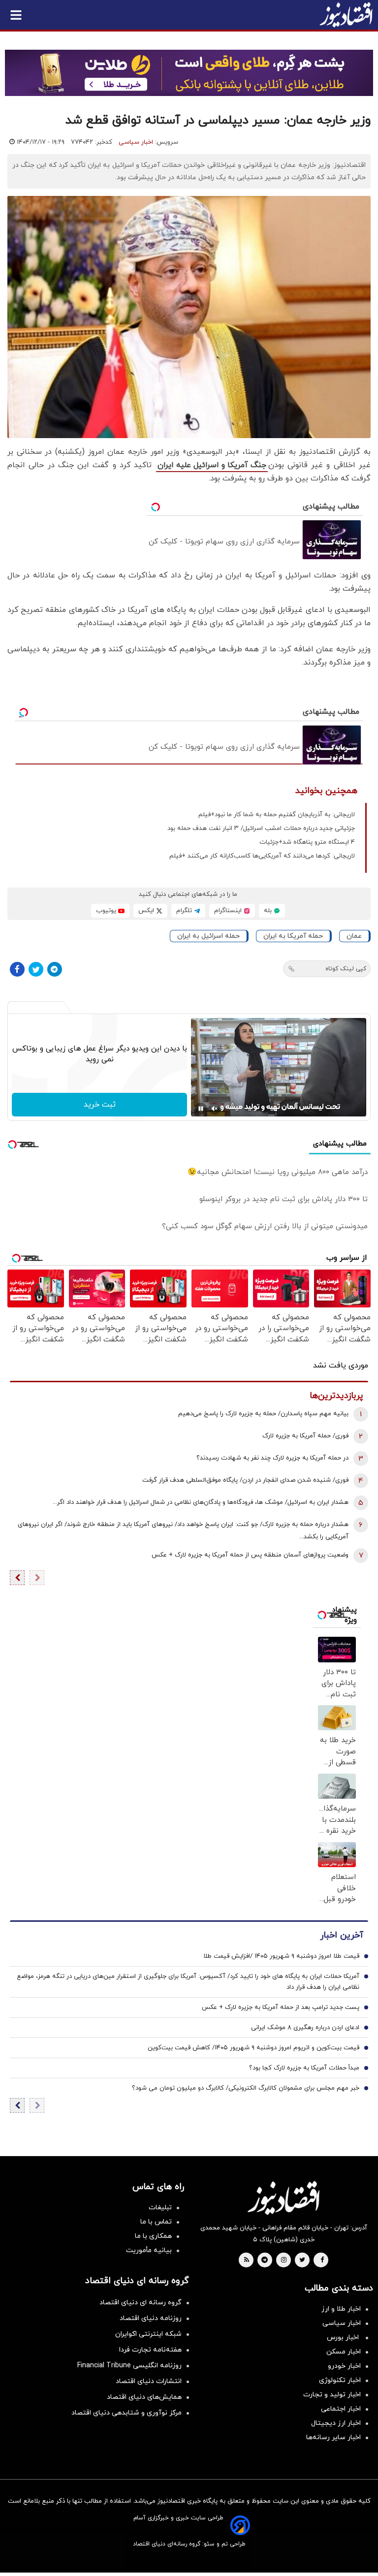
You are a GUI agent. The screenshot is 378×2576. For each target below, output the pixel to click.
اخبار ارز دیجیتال (336, 2423)
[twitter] (302, 2260)
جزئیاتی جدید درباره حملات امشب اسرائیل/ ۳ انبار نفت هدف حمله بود (261, 828)
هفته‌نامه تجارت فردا (150, 2350)
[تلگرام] (55, 969)
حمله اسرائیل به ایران (208, 936)
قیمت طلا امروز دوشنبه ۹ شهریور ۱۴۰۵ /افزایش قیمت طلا (281, 1956)
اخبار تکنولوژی (340, 2380)
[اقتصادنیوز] (283, 2198)
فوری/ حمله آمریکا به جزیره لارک (305, 1436)
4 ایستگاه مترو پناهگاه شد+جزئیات (307, 842)
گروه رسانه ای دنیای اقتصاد (141, 2303)
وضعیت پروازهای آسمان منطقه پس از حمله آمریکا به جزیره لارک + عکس (250, 1555)
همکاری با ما (153, 2236)
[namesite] (346, 15)
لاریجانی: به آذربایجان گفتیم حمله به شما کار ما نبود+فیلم (277, 815)
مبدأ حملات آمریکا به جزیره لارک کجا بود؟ (304, 2068)
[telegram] (265, 2260)
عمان (354, 936)
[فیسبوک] (17, 969)
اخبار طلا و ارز (341, 2309)
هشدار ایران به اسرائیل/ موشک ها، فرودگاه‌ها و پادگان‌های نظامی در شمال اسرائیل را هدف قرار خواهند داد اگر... (201, 1502)
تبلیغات (160, 2208)
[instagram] (284, 2260)
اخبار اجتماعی (341, 2409)
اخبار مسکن (344, 2352)
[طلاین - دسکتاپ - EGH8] (189, 73)
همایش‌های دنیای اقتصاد (144, 2397)
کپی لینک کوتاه (346, 969)
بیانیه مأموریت (149, 2250)
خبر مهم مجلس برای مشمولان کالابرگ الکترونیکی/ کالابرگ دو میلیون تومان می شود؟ (246, 2088)
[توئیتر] (36, 969)
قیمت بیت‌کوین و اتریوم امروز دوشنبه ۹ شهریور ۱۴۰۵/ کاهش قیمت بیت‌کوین (253, 2048)
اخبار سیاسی (136, 142)
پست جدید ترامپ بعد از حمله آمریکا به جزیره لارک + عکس (281, 2007)
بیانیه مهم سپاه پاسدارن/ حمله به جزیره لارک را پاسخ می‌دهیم (263, 1414)
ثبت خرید (100, 1105)
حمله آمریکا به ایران (293, 936)
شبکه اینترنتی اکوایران (148, 2334)
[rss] (247, 2260)
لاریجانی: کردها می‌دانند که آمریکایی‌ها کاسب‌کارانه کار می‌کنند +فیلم (262, 856)
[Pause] (201, 1109)
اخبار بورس (344, 2337)
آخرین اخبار (342, 1935)
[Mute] (215, 1109)
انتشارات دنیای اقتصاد (149, 2381)
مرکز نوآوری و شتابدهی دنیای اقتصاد (126, 2413)
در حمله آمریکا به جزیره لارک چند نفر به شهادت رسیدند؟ (272, 1458)
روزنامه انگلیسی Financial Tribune (129, 2366)
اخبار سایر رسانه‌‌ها (333, 2437)
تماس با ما (156, 2222)
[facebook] (322, 2260)
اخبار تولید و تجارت (332, 2395)
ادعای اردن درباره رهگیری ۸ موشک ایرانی (305, 2028)
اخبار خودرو (344, 2366)
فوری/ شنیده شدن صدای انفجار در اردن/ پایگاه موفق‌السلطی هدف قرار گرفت (245, 1480)
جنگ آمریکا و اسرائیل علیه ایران (212, 465)
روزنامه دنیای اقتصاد (151, 2318)
